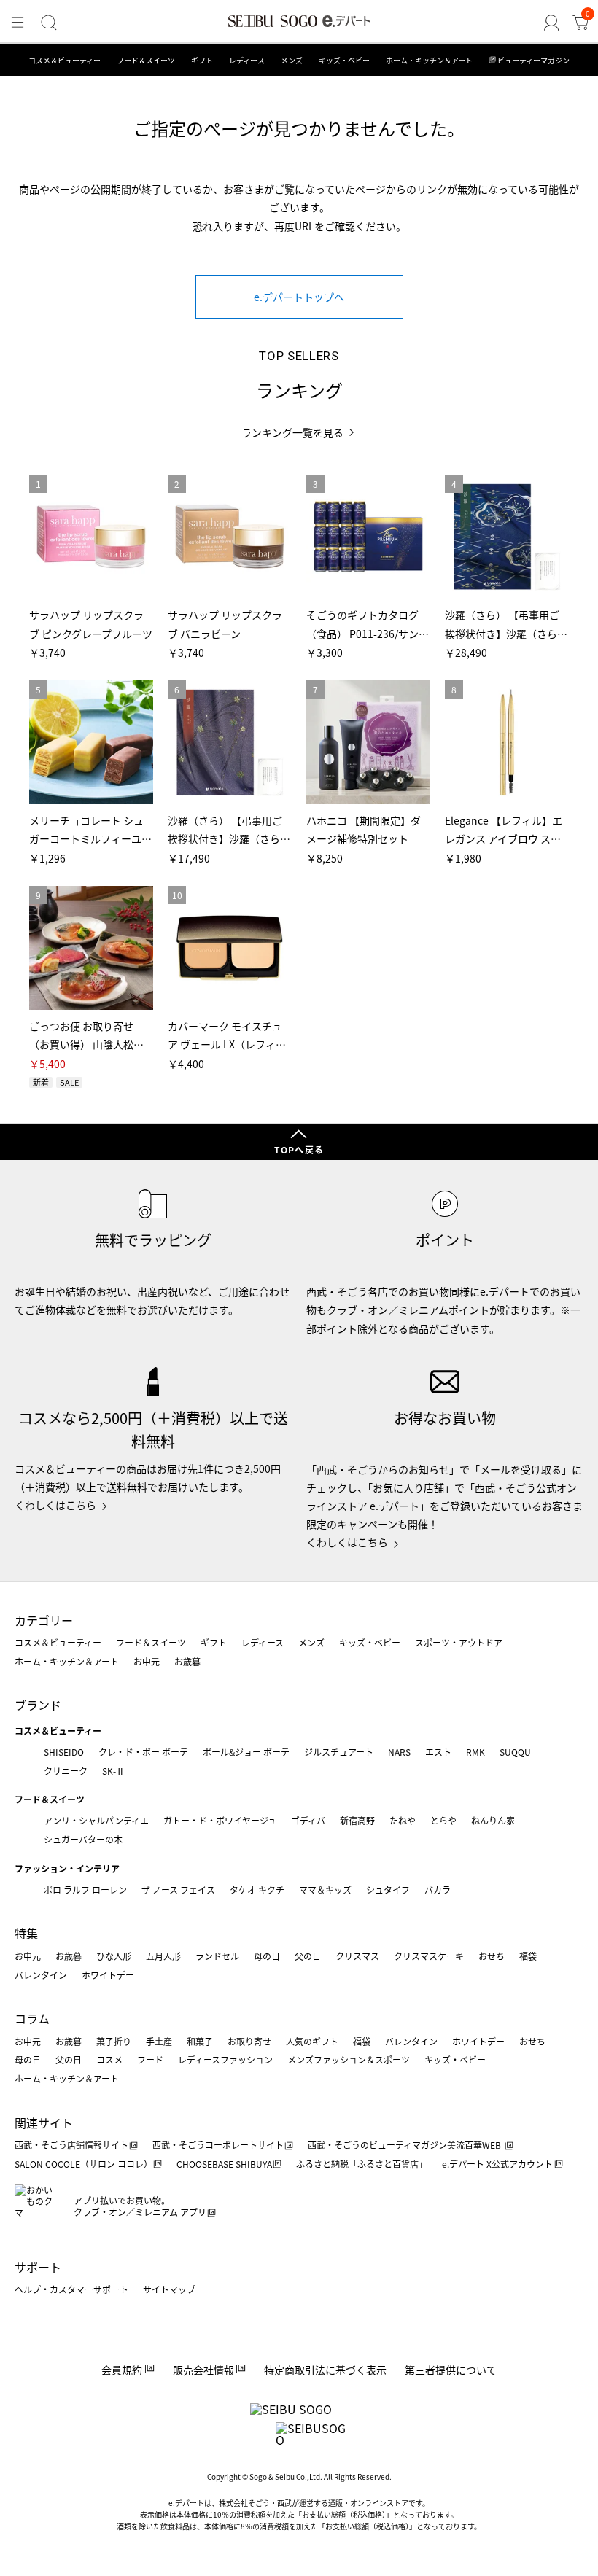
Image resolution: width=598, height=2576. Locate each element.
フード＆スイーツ (146, 60)
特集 (26, 1933)
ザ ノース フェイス (178, 1890)
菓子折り (114, 2041)
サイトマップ (169, 2289)
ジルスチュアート (339, 1752)
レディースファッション (225, 2059)
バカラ (438, 1890)
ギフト (202, 60)
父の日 (308, 1956)
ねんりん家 (493, 1820)
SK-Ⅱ (113, 1771)
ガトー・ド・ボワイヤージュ (220, 1820)
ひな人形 (114, 1956)
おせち (492, 1956)
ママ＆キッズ (325, 1890)
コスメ (109, 2059)
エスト (438, 1752)
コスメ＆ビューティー (65, 60)
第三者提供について (451, 2370)
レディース (247, 60)
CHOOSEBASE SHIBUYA (224, 2164)
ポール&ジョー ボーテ (246, 1752)
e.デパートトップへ (299, 297)
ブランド (38, 1705)
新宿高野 (357, 1820)
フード (150, 2059)
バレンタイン (41, 1975)
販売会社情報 (203, 2370)
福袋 (528, 1956)
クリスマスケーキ (429, 1956)
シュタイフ (388, 1890)
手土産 (159, 2041)
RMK (475, 1752)
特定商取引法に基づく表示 (325, 2370)
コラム (32, 2018)
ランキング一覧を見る (292, 433)
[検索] (49, 23)
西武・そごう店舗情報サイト (71, 2145)
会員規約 (122, 2370)
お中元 (147, 1661)
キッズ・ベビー (344, 60)
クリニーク (66, 1771)
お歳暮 (187, 1661)
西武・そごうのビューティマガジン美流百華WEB (405, 2145)
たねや (403, 1820)
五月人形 (163, 1956)
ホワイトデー (108, 1975)
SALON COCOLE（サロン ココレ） (84, 2164)
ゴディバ (308, 1820)
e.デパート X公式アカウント (497, 2164)
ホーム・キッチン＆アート (429, 60)
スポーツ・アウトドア (459, 1642)
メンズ (292, 60)
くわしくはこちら (55, 1505)
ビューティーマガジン (533, 60)
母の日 (267, 1956)
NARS (399, 1752)
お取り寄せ (249, 2041)
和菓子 (200, 2041)
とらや (443, 1820)
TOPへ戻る (299, 1149)
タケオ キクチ (257, 1890)
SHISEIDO (64, 1752)
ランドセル (217, 1956)
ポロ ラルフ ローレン (85, 1890)
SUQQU (515, 1752)
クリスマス (357, 1956)
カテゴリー (44, 1620)
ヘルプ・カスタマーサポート (71, 2289)
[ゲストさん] (551, 23)
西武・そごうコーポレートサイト (218, 2145)
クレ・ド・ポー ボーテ (143, 1752)
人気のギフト (312, 2041)
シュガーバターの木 (83, 1839)
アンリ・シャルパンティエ (96, 1820)
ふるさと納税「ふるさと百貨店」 (362, 2164)
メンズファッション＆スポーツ (349, 2059)
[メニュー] (18, 23)
